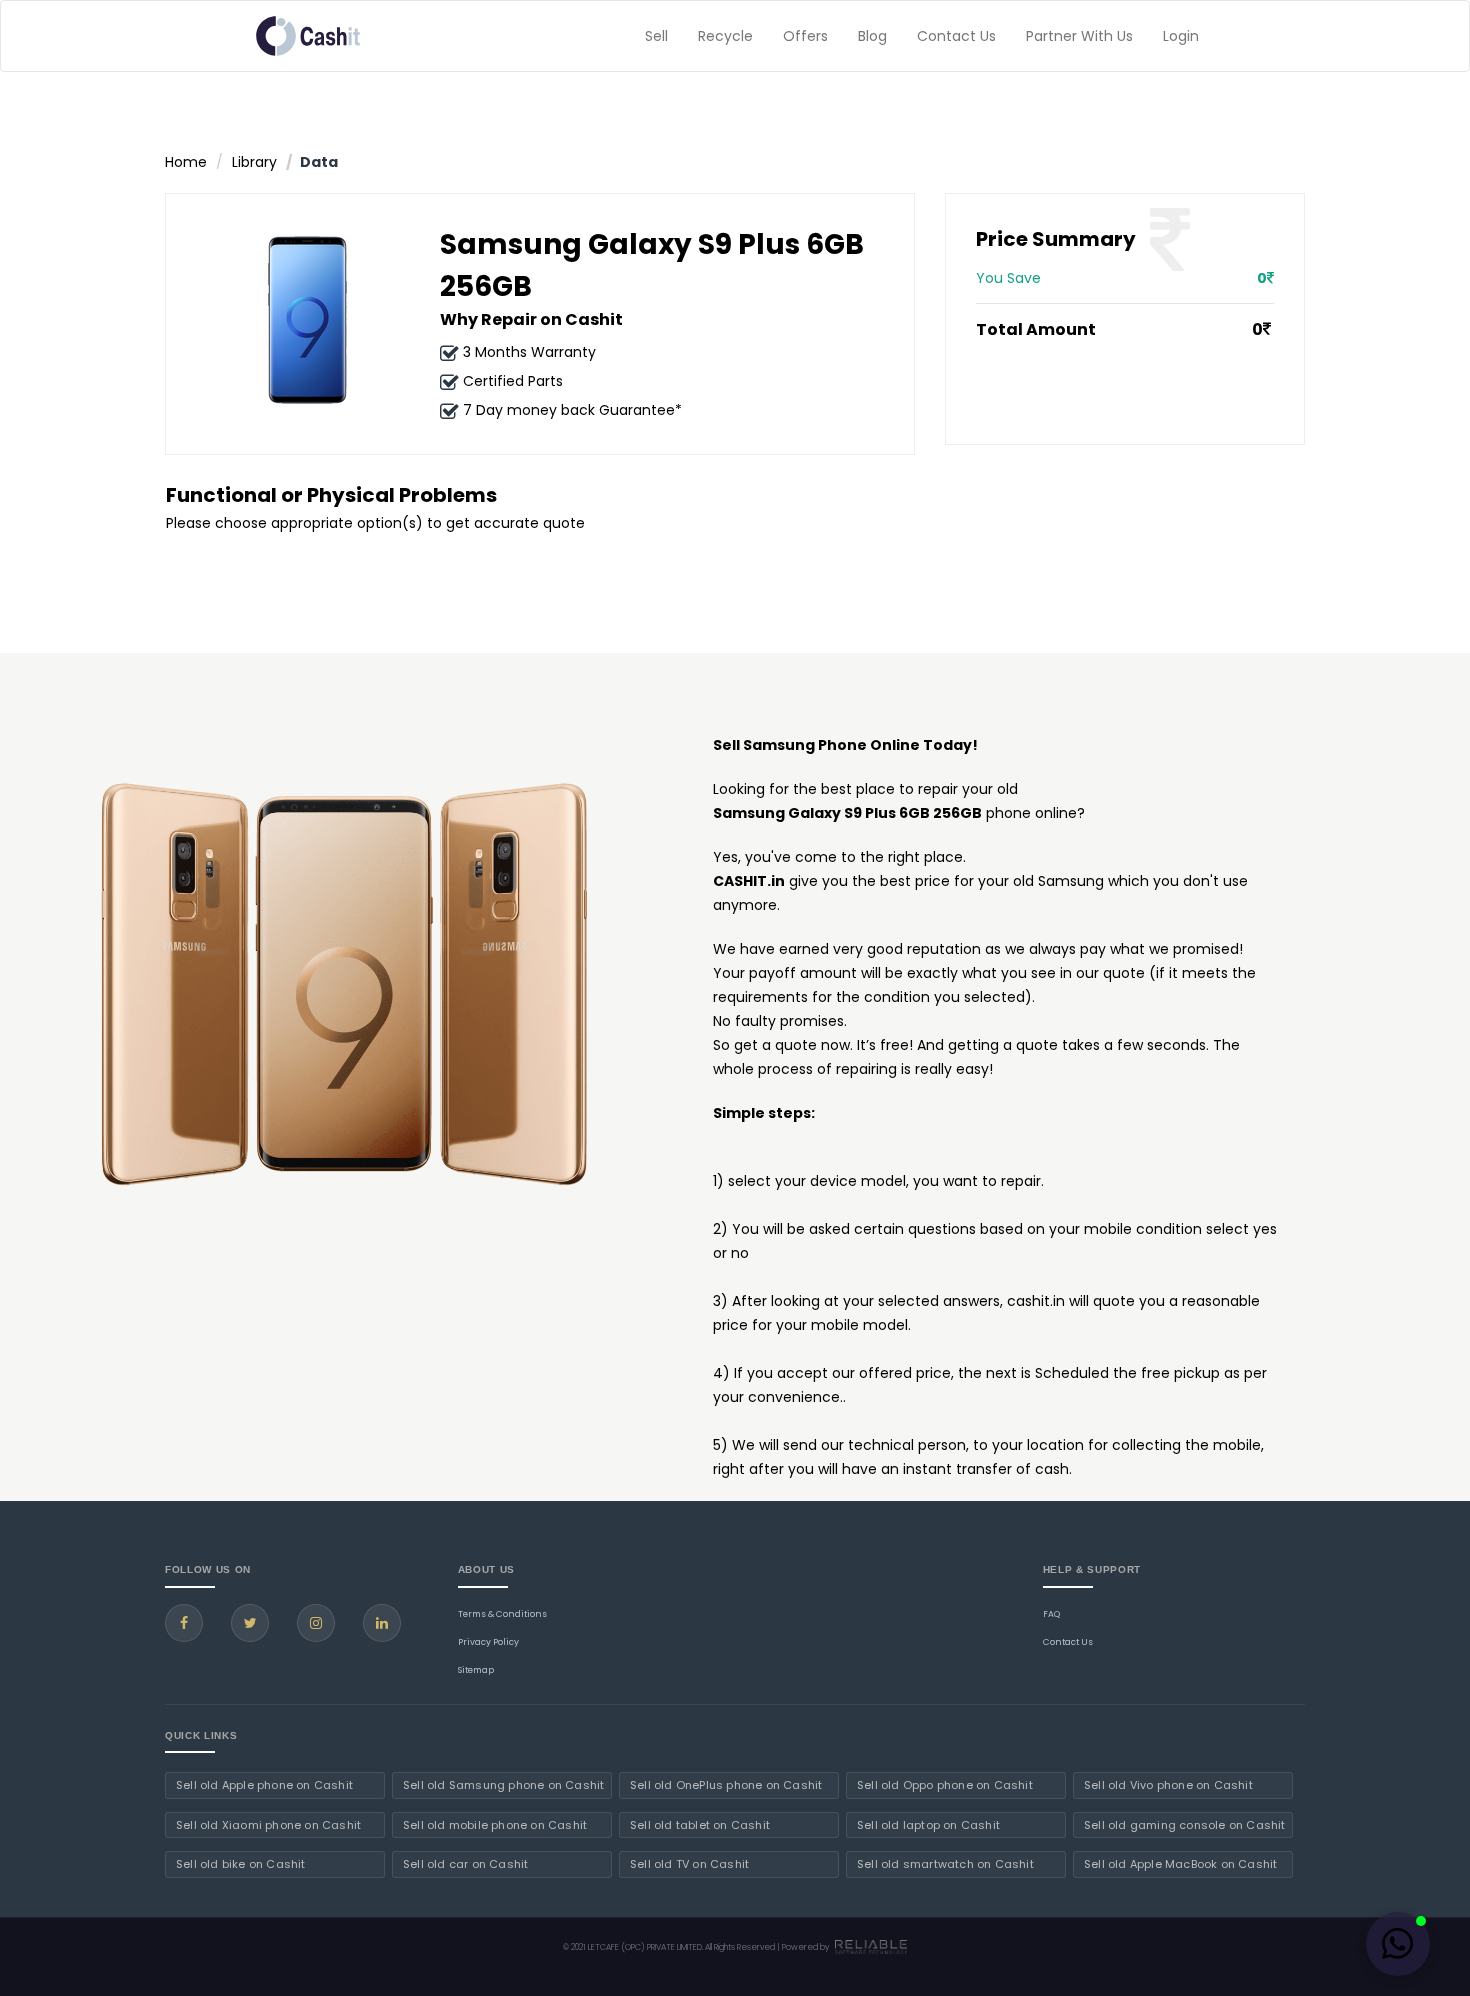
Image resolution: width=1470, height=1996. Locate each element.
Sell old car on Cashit (465, 1864)
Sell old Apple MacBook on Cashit (1180, 1864)
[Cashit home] (308, 36)
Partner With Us (1079, 36)
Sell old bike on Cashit (241, 1864)
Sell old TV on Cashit (689, 1864)
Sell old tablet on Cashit (700, 1825)
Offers (805, 36)
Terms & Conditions (502, 1614)
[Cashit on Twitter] (250, 1623)
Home (186, 162)
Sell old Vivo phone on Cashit (1168, 1785)
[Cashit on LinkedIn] (382, 1623)
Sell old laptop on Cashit (928, 1825)
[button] (1398, 1944)
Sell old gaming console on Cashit (1185, 1825)
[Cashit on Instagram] (316, 1623)
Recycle (725, 36)
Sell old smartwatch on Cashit (945, 1864)
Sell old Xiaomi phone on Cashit (268, 1825)
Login (1181, 36)
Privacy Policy (488, 1642)
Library (254, 162)
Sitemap (476, 1670)
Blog (872, 36)
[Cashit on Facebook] (184, 1623)
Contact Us (956, 36)
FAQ (1051, 1614)
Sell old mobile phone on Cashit (495, 1825)
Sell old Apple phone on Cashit (264, 1785)
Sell (656, 36)
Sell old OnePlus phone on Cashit (726, 1785)
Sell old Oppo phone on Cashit (945, 1785)
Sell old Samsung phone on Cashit (503, 1785)
